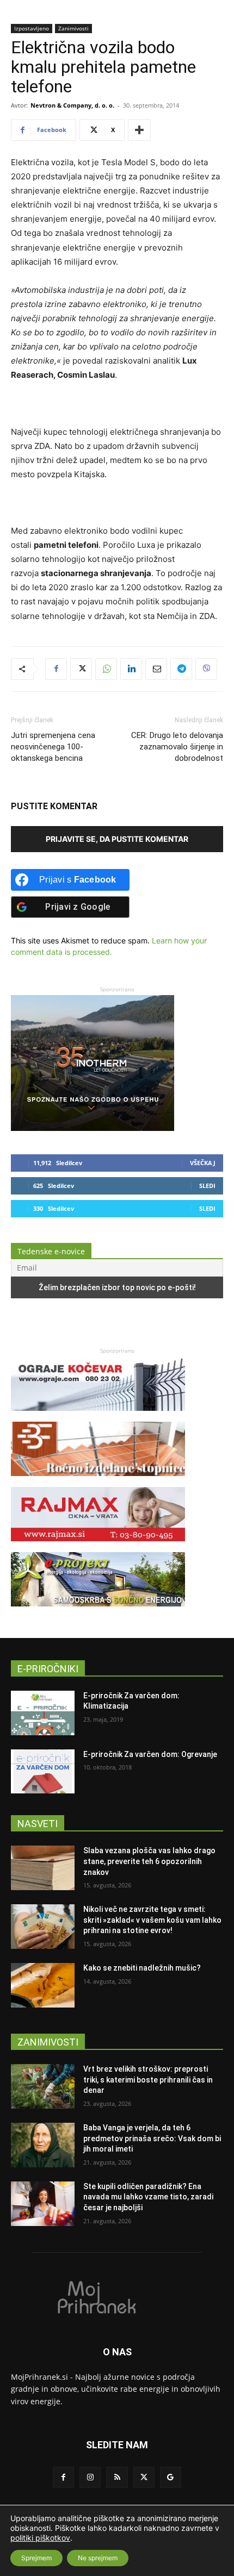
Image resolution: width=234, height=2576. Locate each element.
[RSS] (117, 2477)
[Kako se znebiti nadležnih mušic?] (43, 1985)
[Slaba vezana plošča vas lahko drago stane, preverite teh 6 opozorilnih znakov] (43, 1868)
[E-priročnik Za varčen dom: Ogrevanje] (43, 1772)
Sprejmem (36, 2558)
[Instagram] (90, 2477)
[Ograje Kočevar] (98, 1416)
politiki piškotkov (40, 2538)
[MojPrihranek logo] (117, 2297)
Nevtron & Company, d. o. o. (72, 105)
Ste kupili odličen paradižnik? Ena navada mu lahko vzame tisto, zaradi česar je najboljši (148, 2197)
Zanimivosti (73, 28)
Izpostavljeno (32, 28)
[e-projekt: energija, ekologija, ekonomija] (98, 1612)
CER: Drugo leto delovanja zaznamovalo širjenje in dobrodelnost (177, 747)
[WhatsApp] (106, 669)
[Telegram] (181, 669)
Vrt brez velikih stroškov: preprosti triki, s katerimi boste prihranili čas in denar (148, 2080)
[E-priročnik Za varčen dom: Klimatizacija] (43, 1713)
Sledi (207, 1186)
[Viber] (206, 669)
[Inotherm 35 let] (93, 1128)
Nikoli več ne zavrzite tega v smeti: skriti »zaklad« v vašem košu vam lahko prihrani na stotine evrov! (152, 1920)
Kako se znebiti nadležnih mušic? (142, 1968)
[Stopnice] (98, 1481)
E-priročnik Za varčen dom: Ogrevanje (150, 1754)
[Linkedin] (131, 669)
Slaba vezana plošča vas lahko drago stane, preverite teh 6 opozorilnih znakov (149, 1861)
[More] (139, 130)
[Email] (156, 669)
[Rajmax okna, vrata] (98, 1546)
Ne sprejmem (98, 2558)
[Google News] (171, 2477)
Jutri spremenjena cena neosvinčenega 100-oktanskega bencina (53, 747)
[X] (81, 669)
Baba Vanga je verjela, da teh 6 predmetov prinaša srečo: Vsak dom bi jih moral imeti (152, 2138)
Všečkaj (203, 1163)
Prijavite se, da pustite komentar (117, 839)
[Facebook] (56, 669)
